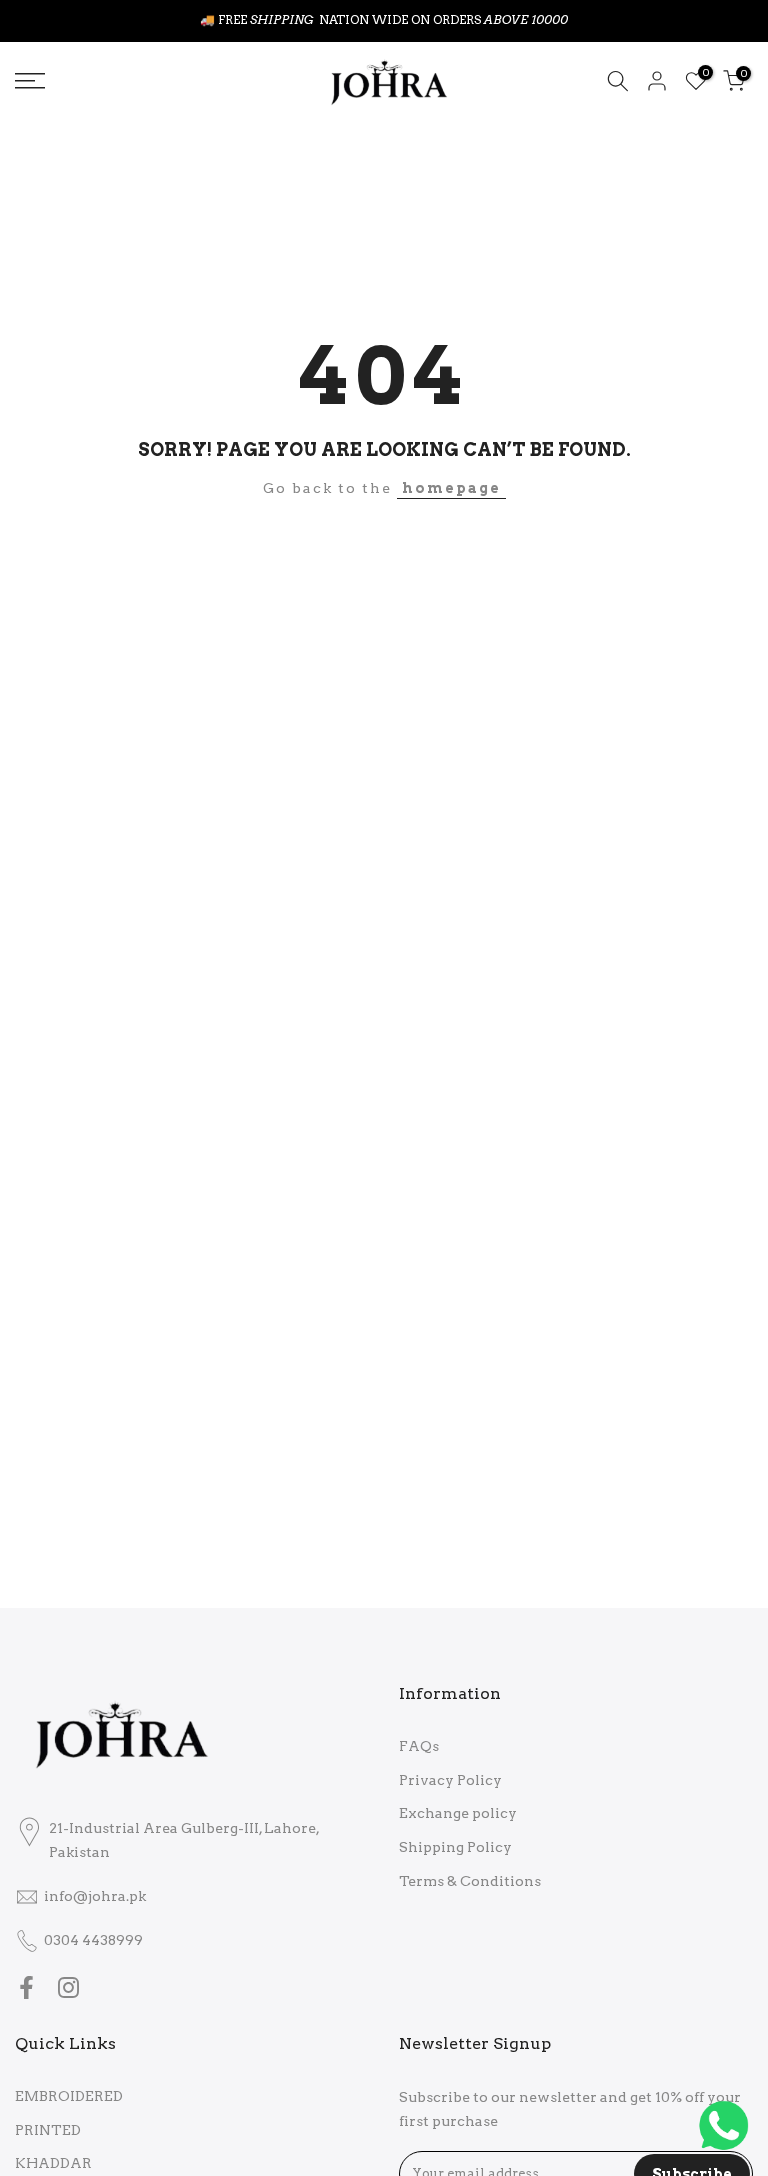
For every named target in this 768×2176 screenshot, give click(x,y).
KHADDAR (53, 2163)
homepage (451, 488)
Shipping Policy (455, 1847)
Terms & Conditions (470, 1881)
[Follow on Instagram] (68, 1988)
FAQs (419, 1746)
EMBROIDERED (69, 2096)
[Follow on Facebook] (26, 1988)
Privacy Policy (450, 1780)
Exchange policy (458, 1813)
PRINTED (48, 2130)
